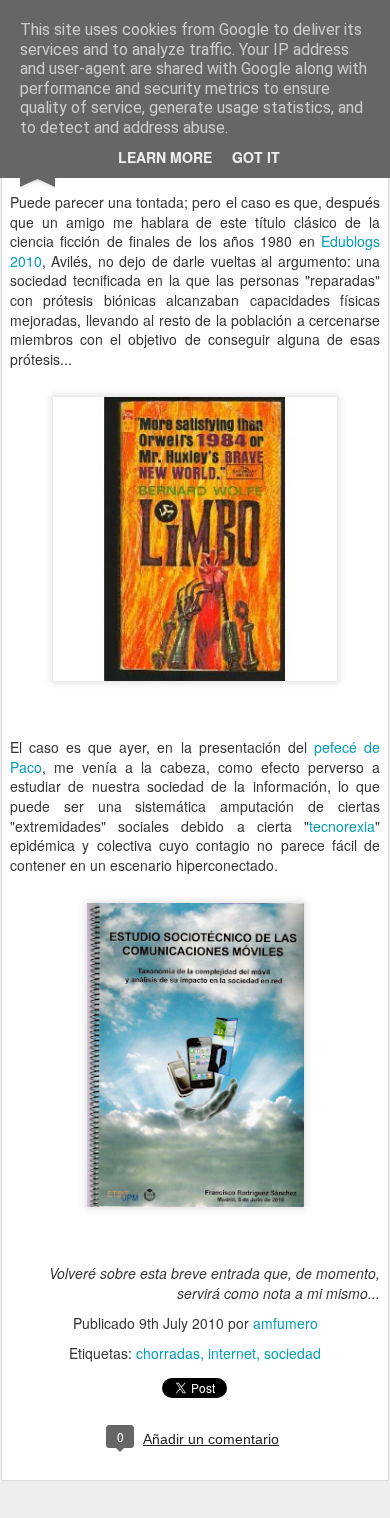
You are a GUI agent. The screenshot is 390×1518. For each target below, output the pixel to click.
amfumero (285, 1323)
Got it (256, 157)
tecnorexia (342, 826)
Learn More (165, 157)
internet (232, 1353)
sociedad (292, 1353)
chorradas (168, 1353)
